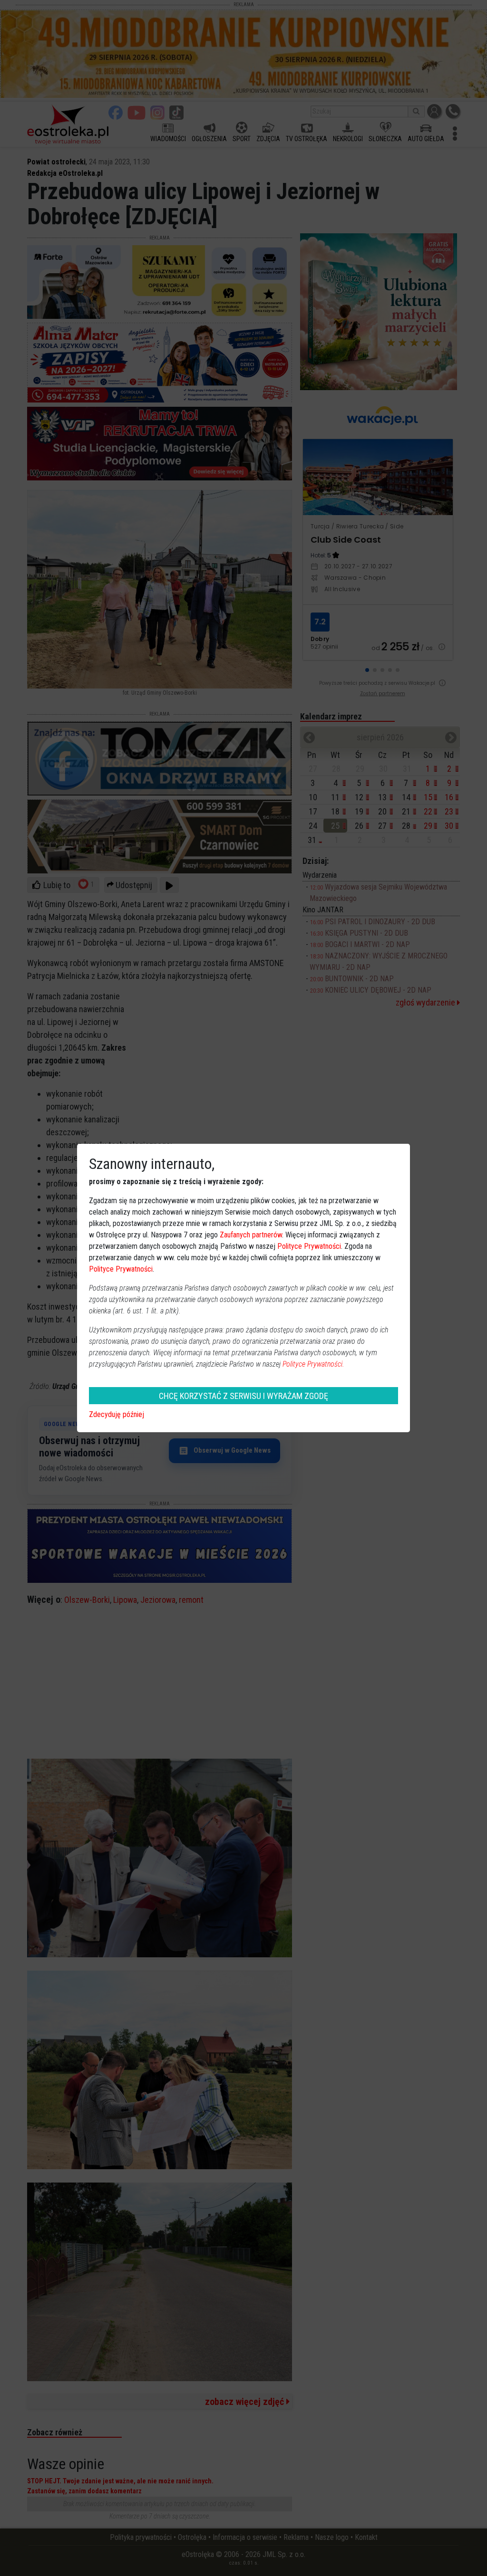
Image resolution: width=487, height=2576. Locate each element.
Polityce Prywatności (309, 1246)
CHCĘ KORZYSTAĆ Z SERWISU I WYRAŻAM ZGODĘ (243, 1396)
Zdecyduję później (117, 1414)
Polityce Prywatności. (313, 1364)
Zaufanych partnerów (251, 1235)
